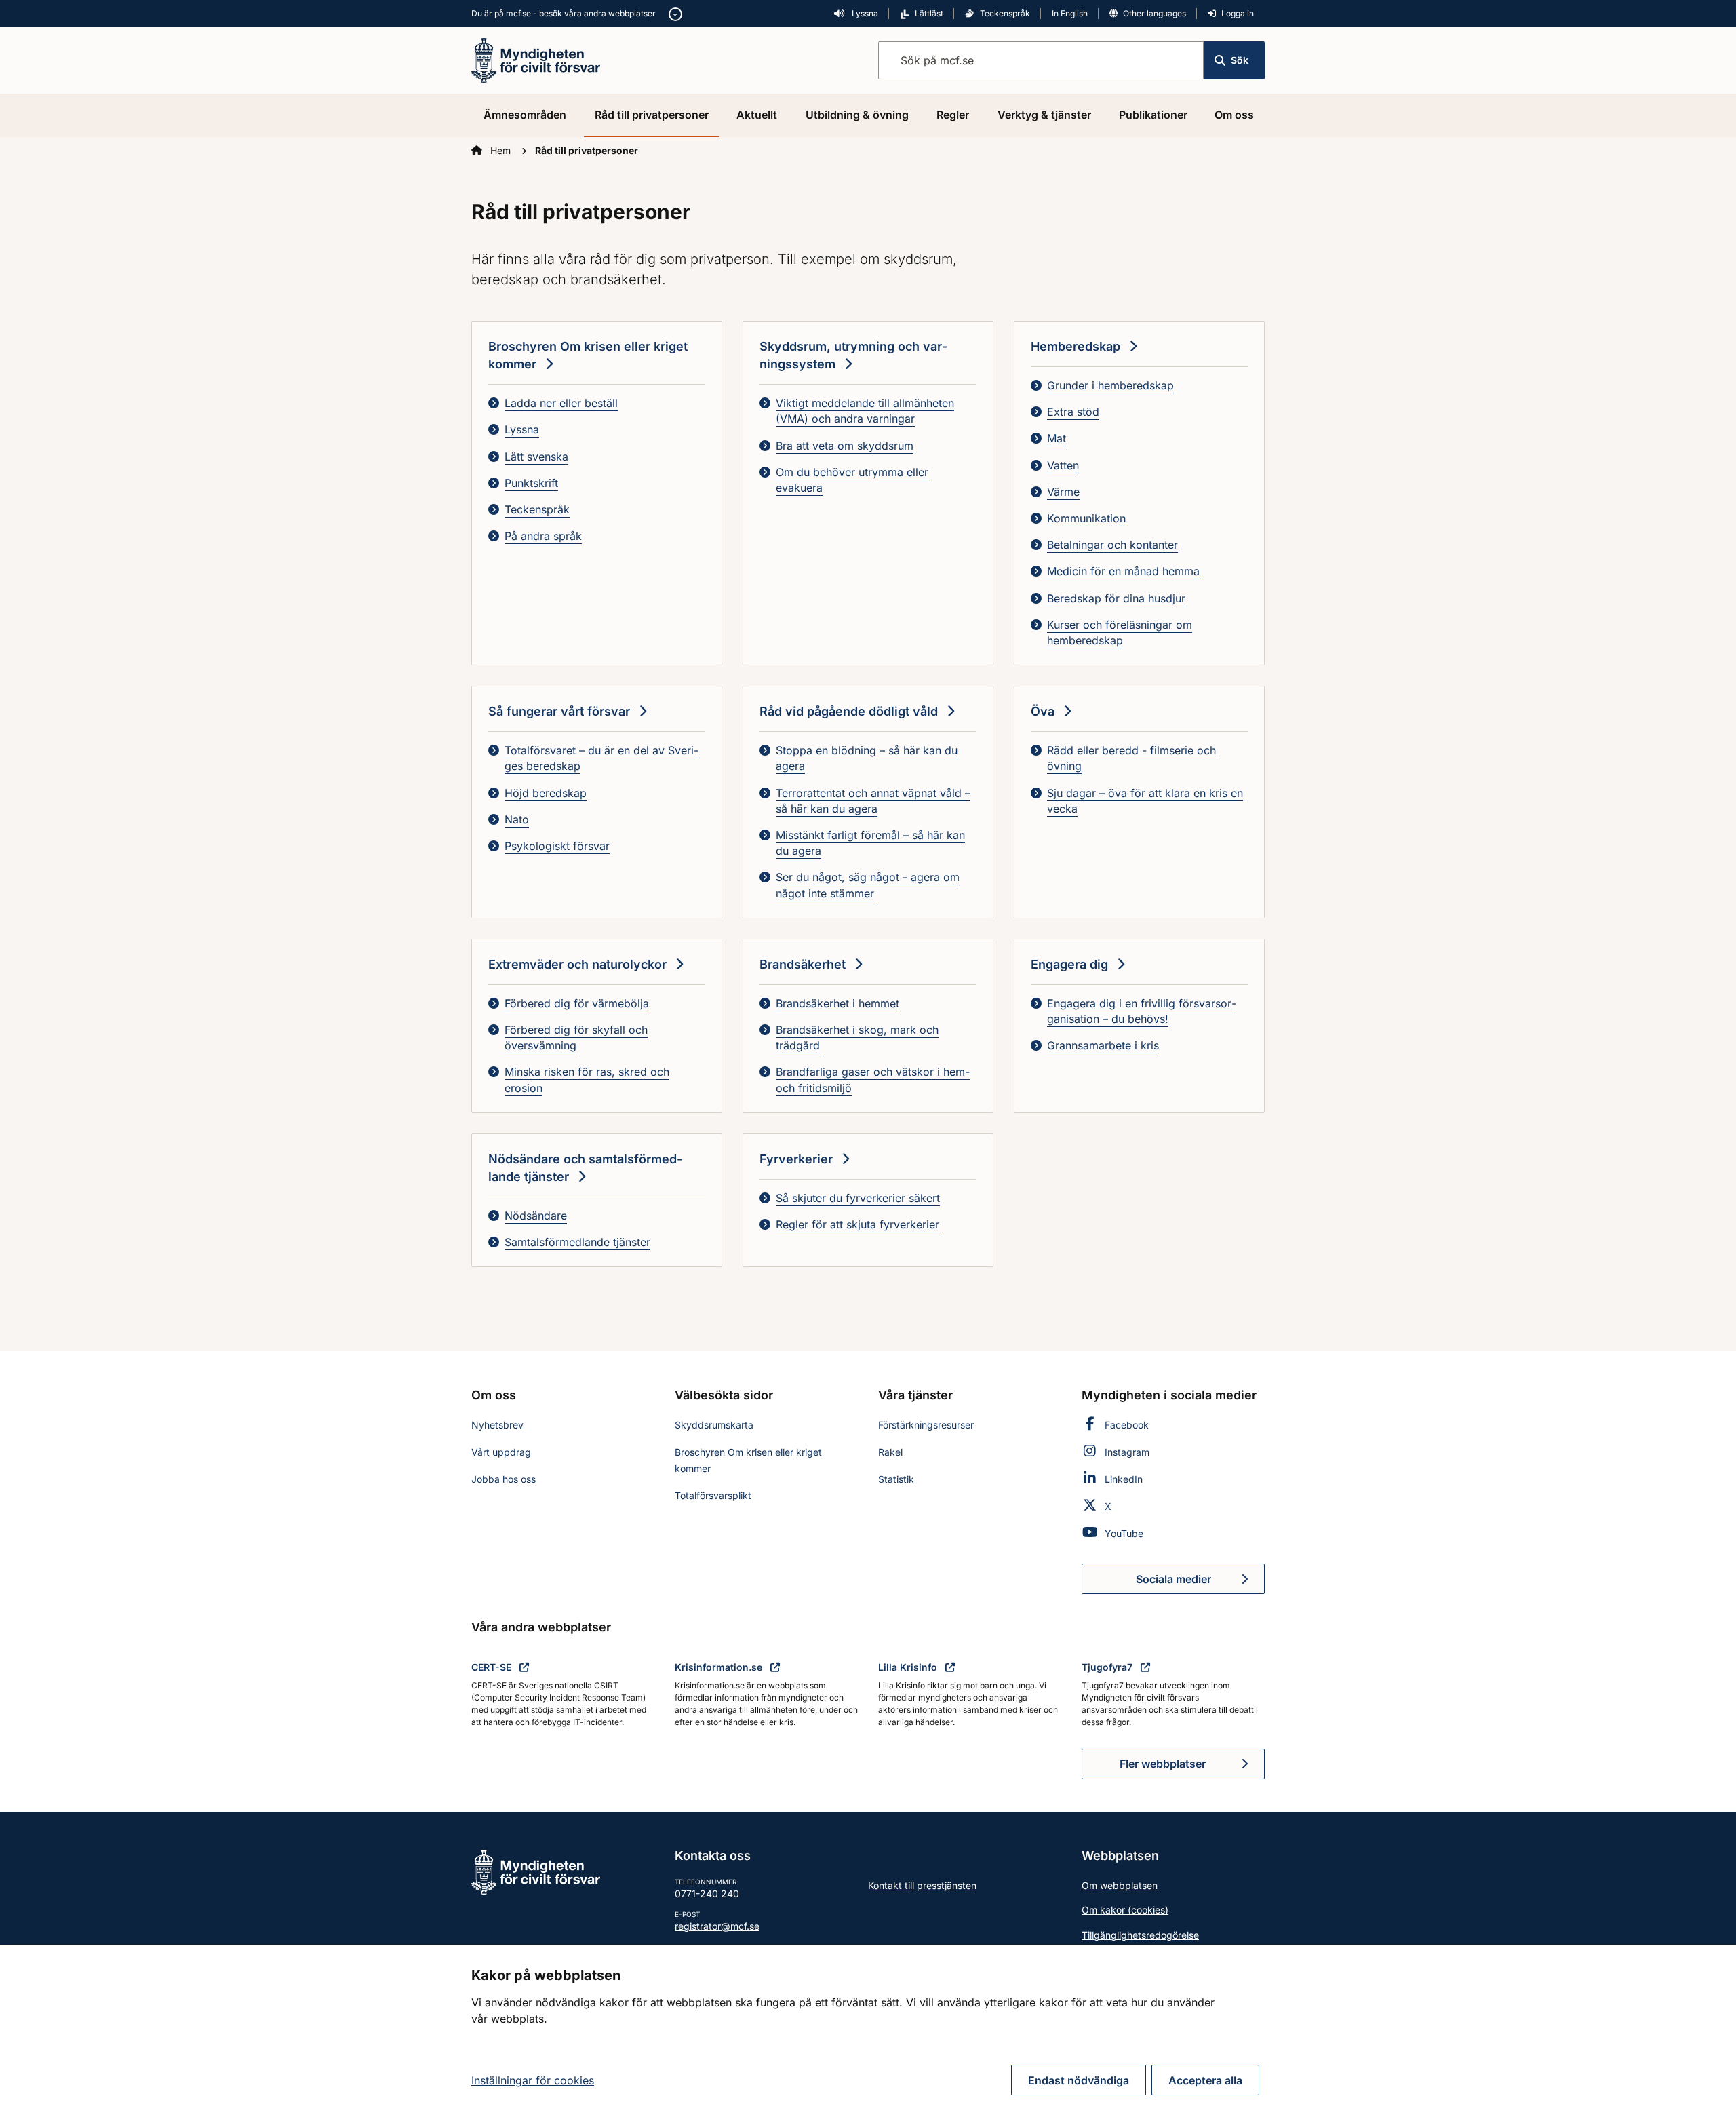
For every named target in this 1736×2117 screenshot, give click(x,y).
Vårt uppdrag (501, 1452)
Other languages (1155, 13)
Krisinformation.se (720, 1667)
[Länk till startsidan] (536, 59)
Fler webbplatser (1163, 1764)
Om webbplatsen (1120, 1885)
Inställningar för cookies (533, 2080)
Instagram (1127, 1452)
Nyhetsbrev (497, 1425)
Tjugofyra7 (1108, 1667)
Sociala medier (1200, 1583)
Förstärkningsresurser (926, 1425)
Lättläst (929, 13)
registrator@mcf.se (717, 1926)
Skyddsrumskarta (714, 1425)
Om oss (1234, 115)
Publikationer (1153, 115)
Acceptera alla (1205, 2080)
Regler (953, 115)
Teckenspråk (1005, 13)
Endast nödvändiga (1079, 2080)
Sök (1240, 60)
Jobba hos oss (504, 1479)
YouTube (1124, 1533)
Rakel (890, 1452)
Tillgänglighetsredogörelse (1140, 1935)
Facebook (1127, 1425)
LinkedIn (1124, 1479)
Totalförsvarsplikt (713, 1495)
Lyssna (864, 13)
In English (1070, 13)
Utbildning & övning (857, 115)
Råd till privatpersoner (652, 115)
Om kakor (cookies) (1125, 1910)
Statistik (896, 1479)
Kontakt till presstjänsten (922, 1885)
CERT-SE (493, 1667)
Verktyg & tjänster (1044, 115)
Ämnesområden (525, 115)
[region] (868, 2031)
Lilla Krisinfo (909, 1667)
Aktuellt (757, 115)
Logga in (1238, 13)
